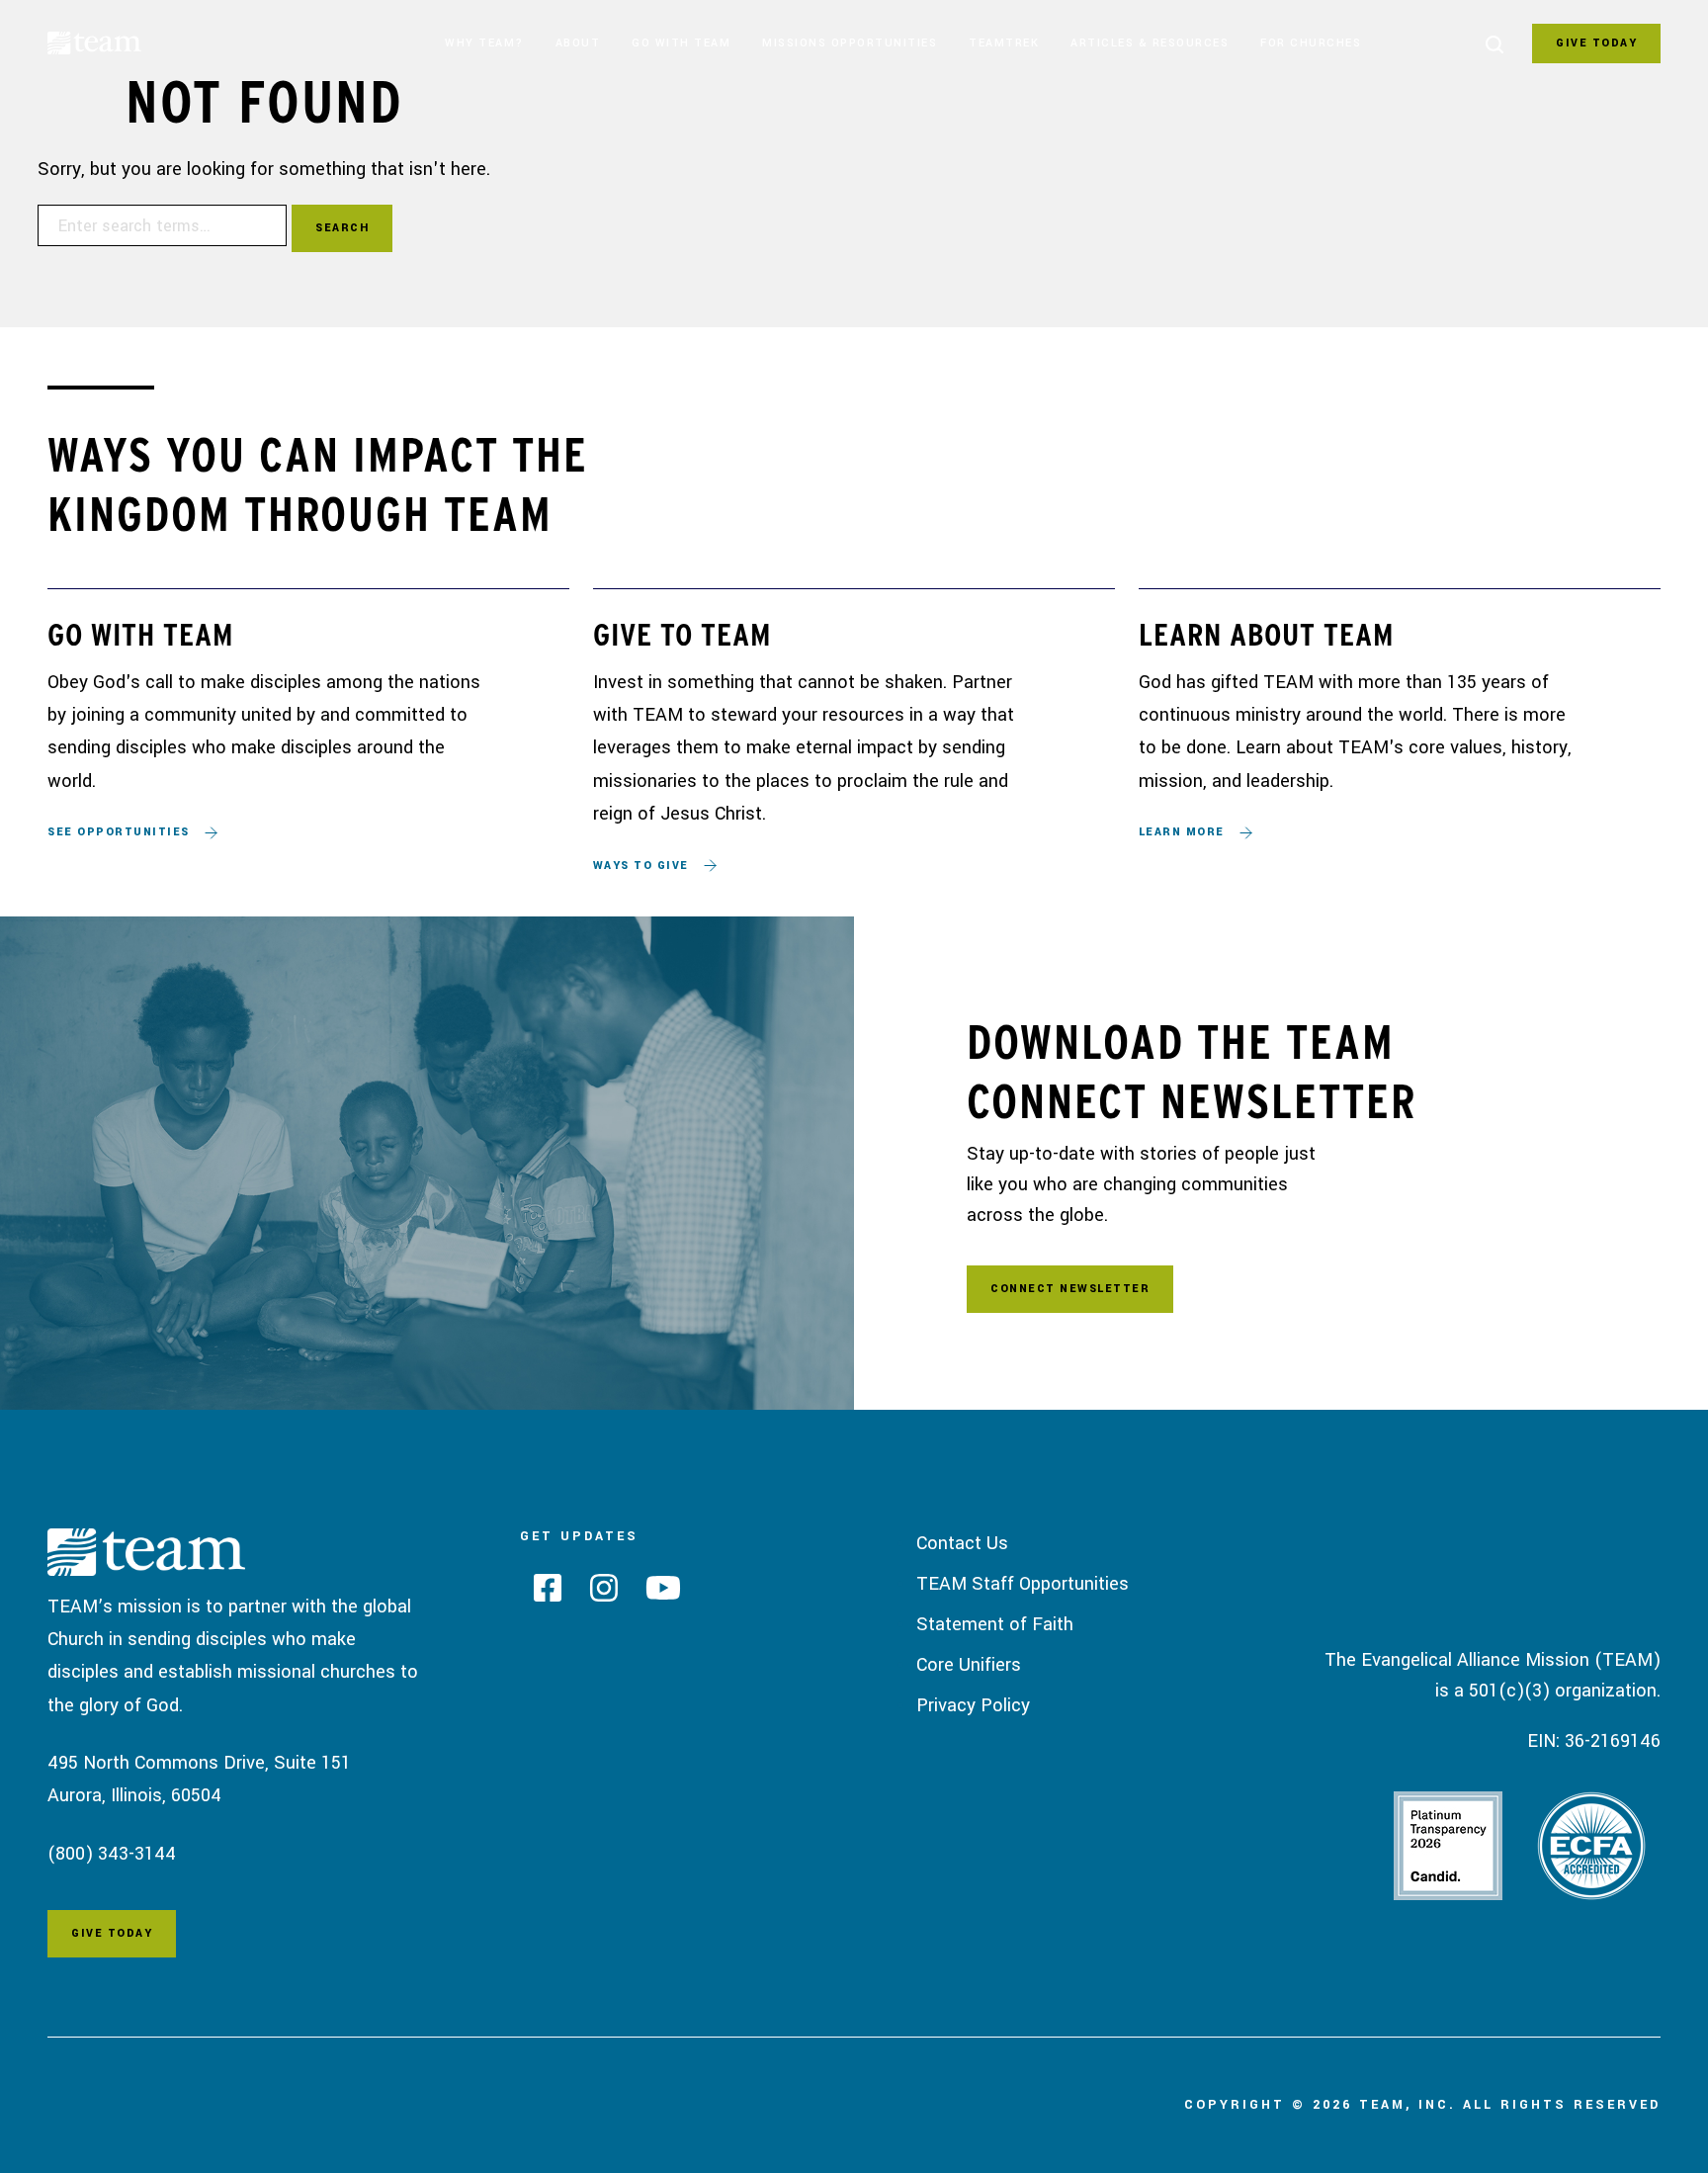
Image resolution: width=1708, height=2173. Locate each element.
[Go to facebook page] (541, 1594)
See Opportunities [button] (119, 832)
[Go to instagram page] (597, 1594)
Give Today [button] (112, 1933)
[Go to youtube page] (656, 1594)
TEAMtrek (1004, 43)
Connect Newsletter (1070, 1289)
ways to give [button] (641, 866)
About (578, 43)
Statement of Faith (995, 1624)
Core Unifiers (969, 1665)
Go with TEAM (681, 43)
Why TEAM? (484, 43)
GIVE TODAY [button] (1596, 43)
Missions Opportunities (850, 43)
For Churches (1311, 43)
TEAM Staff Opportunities (1023, 1584)
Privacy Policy (973, 1705)
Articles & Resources (1150, 43)
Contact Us (962, 1543)
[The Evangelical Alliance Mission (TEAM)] (122, 47)
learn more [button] (1182, 832)
